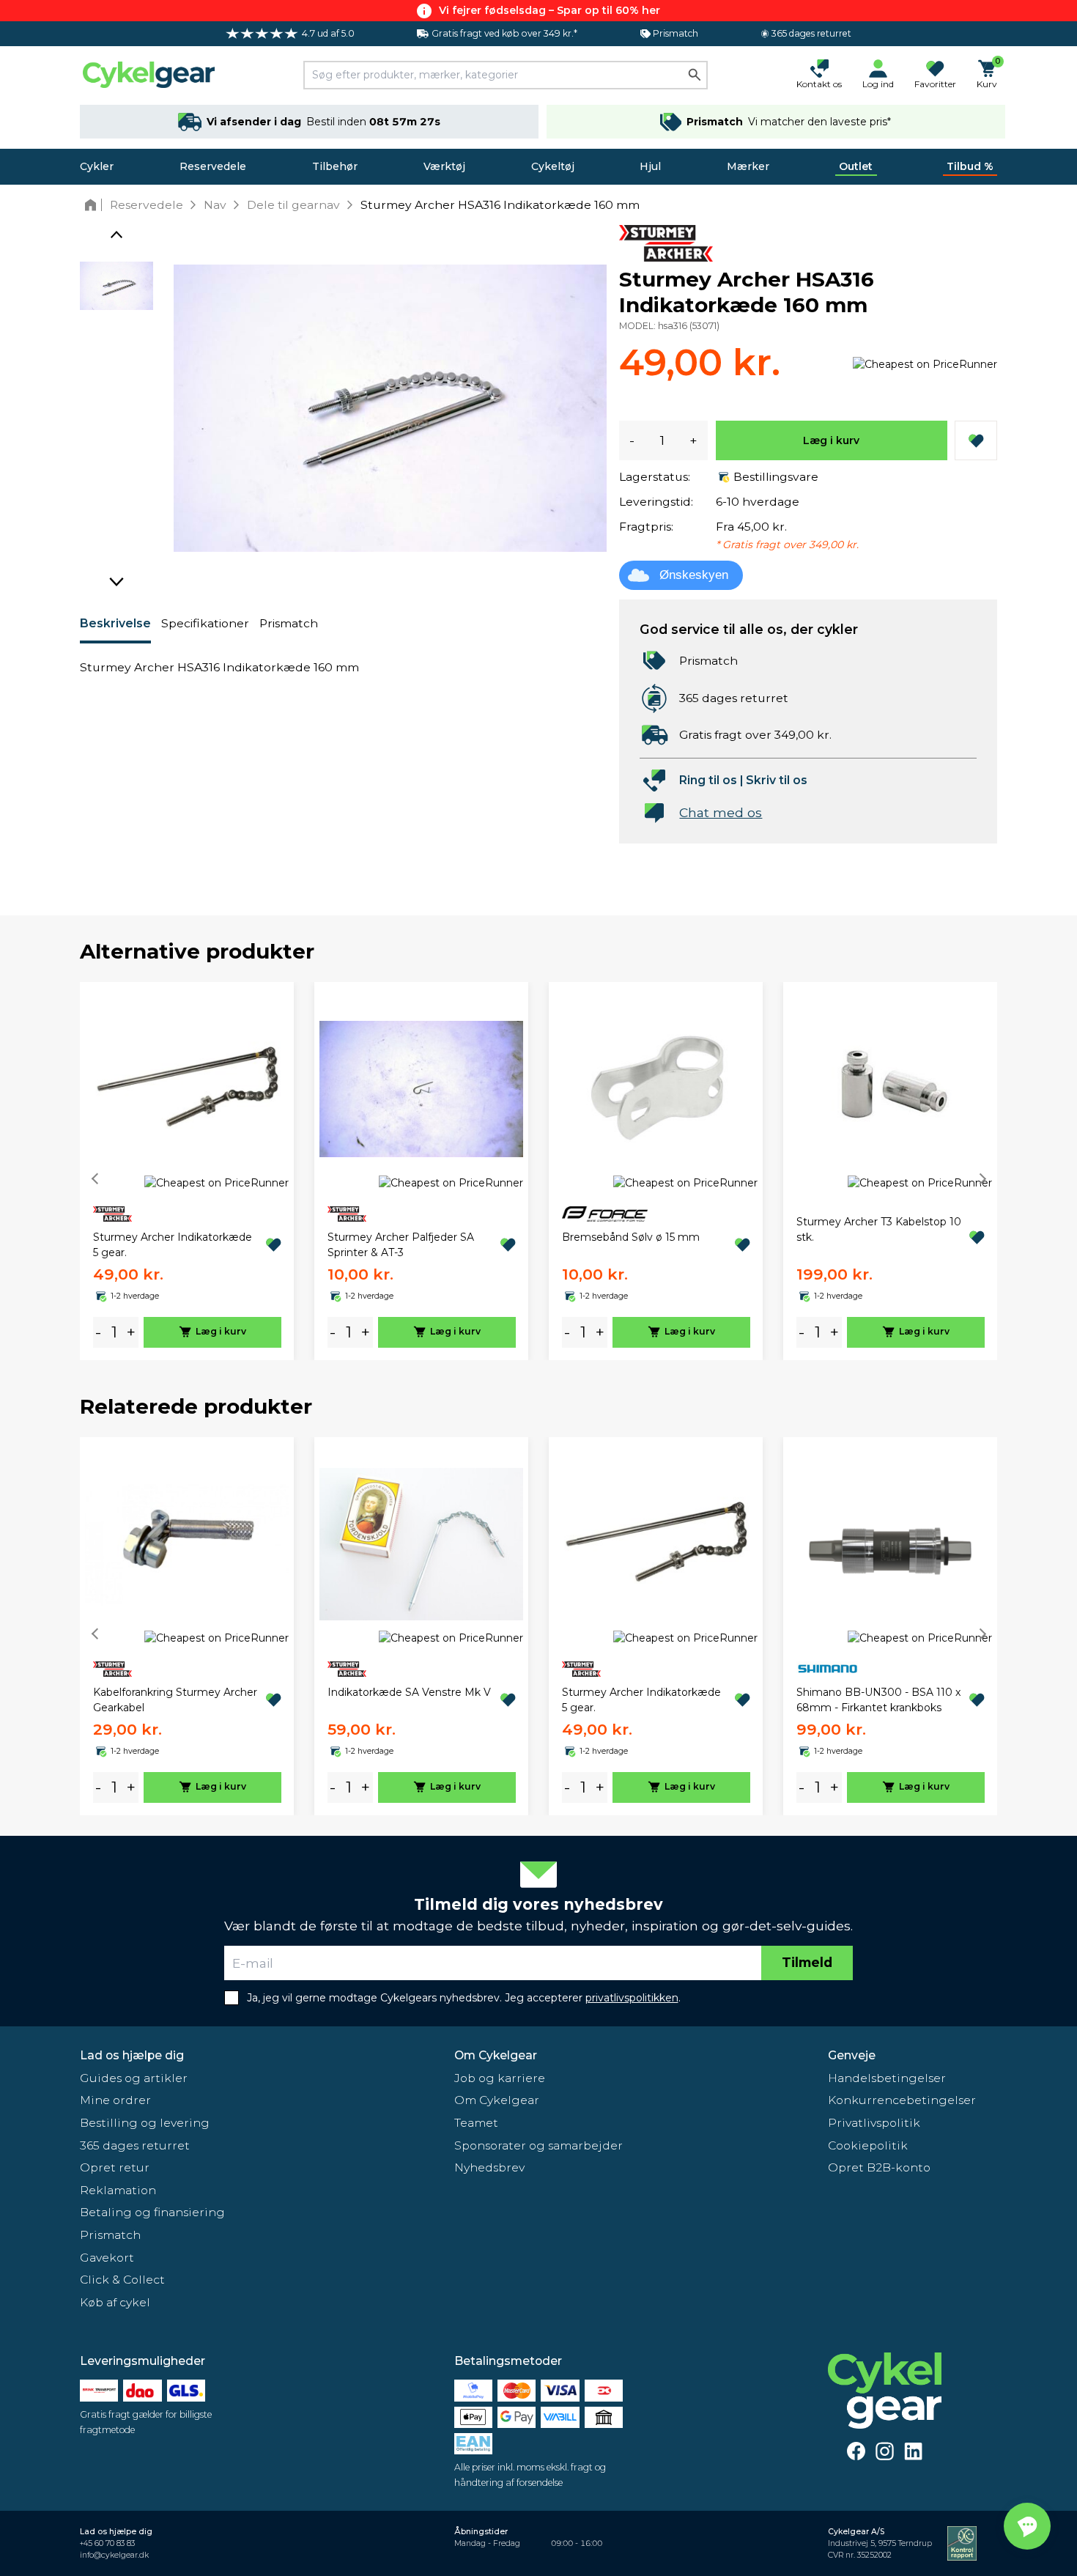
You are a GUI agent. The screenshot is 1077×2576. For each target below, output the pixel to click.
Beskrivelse (115, 623)
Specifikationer (205, 623)
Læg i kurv (831, 440)
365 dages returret (135, 2145)
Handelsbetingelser (887, 2078)
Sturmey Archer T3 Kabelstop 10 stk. (879, 1229)
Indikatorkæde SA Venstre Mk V (409, 1692)
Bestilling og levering (145, 2123)
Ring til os (708, 780)
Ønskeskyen (694, 575)
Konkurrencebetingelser (902, 2100)
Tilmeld (807, 1962)
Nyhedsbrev (489, 2167)
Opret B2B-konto (879, 2167)
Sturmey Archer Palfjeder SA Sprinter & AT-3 (401, 1245)
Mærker (748, 166)
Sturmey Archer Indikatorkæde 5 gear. (173, 1245)
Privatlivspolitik (874, 2123)
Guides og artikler (134, 2078)
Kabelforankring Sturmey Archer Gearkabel (175, 1700)
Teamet (476, 2123)
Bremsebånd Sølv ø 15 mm (631, 1237)
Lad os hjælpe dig (132, 2055)
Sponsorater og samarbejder (538, 2145)
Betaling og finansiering (152, 2212)
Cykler (97, 166)
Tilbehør (335, 166)
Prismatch (289, 623)
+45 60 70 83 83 (107, 2543)
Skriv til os (777, 780)
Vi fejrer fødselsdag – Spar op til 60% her (549, 10)
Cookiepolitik (868, 2145)
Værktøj (444, 166)
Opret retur (115, 2167)
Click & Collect (122, 2280)
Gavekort (107, 2258)
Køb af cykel (115, 2302)
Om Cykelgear (496, 2055)
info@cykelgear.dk (114, 2555)
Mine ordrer (115, 2100)
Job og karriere (500, 2078)
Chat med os (721, 812)
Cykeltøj (553, 166)
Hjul (650, 166)
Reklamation (118, 2190)
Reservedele (213, 166)
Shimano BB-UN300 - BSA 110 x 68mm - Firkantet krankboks (878, 1700)
